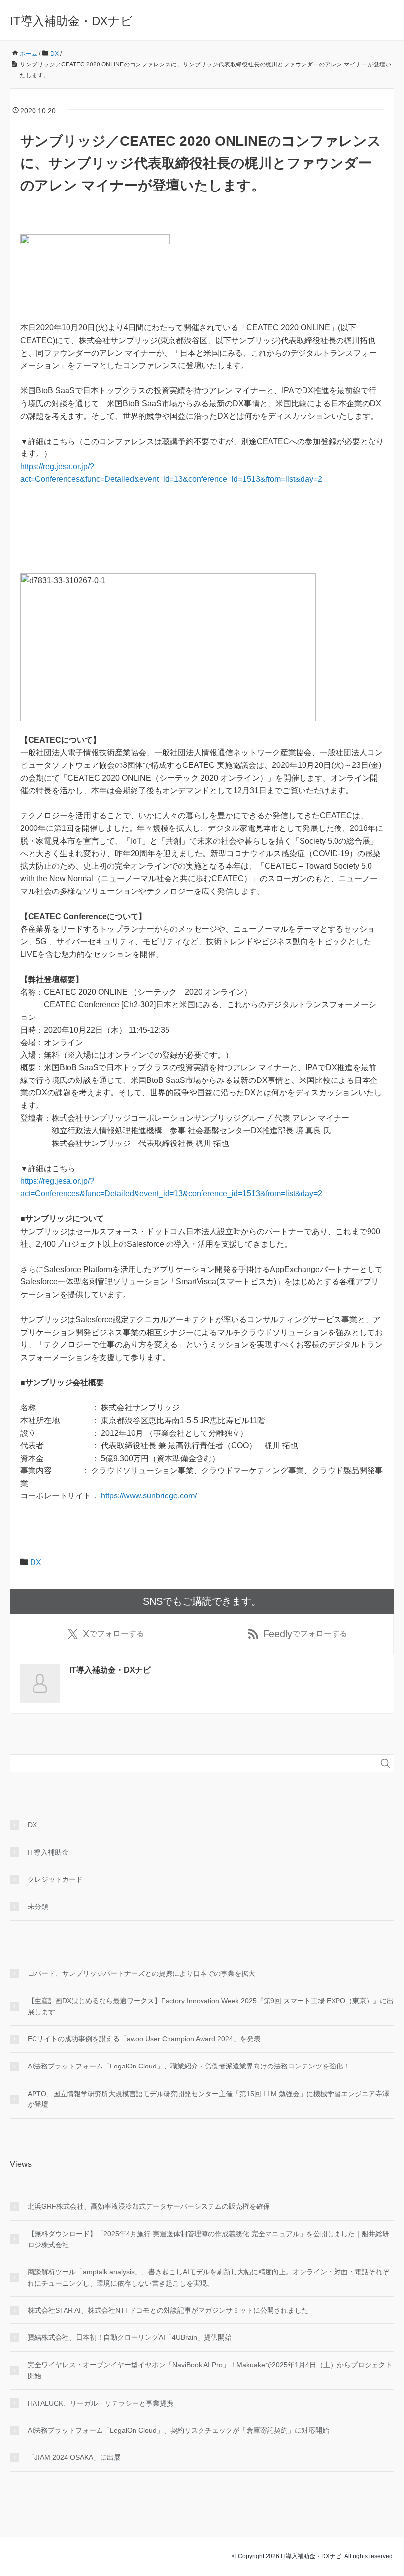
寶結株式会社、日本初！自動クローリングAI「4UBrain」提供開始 (130, 2337)
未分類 (38, 1907)
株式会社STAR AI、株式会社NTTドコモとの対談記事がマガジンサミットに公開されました (168, 2310)
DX (36, 1563)
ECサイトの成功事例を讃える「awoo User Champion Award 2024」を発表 (144, 2039)
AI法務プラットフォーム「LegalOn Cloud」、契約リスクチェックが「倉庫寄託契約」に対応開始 (178, 2430)
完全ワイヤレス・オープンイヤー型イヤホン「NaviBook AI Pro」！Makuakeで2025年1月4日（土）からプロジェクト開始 (210, 2370)
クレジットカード (55, 1879)
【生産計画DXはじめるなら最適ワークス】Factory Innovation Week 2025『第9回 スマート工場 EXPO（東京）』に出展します (211, 2006)
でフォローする (114, 1634)
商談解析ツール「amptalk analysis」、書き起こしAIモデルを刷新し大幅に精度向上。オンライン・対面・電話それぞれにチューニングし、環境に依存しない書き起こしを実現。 (208, 2277)
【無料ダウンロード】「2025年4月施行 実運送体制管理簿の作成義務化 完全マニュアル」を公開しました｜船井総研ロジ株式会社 (208, 2239)
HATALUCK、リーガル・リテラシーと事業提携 (101, 2403)
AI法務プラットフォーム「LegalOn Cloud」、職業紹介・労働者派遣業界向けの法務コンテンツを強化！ (189, 2066)
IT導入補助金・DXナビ (71, 21)
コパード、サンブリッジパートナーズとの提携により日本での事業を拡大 (141, 1973)
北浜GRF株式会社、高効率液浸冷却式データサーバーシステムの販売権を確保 (149, 2206)
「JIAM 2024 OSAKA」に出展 (74, 2457)
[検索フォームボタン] (385, 1763)
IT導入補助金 (48, 1852)
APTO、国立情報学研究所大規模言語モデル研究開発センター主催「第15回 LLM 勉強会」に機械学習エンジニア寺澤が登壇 (208, 2099)
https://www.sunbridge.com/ (149, 1496)
